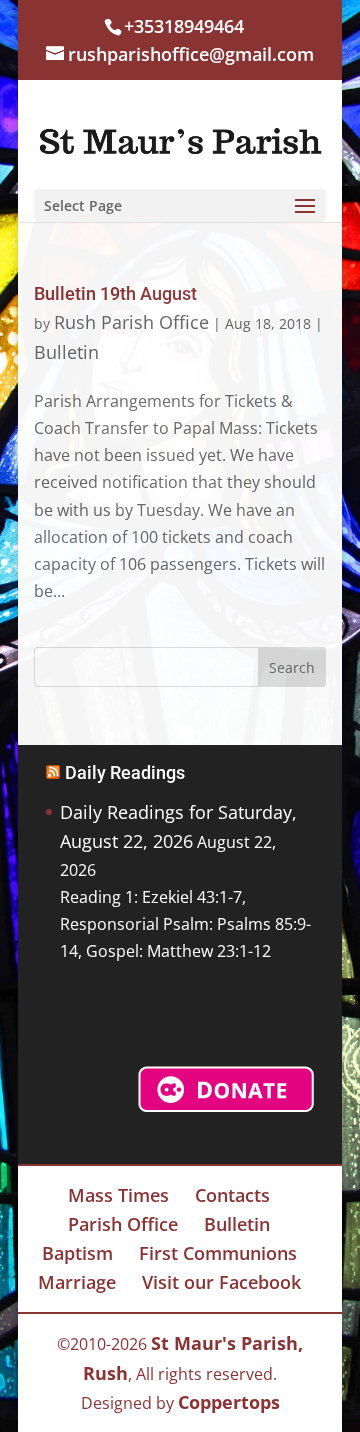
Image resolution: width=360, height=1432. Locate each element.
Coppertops (229, 1402)
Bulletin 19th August (115, 293)
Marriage (77, 1282)
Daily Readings (125, 772)
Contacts (232, 1195)
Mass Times (118, 1195)
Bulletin (66, 352)
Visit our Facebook (221, 1282)
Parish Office (123, 1224)
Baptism (77, 1253)
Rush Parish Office (131, 322)
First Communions (218, 1253)
